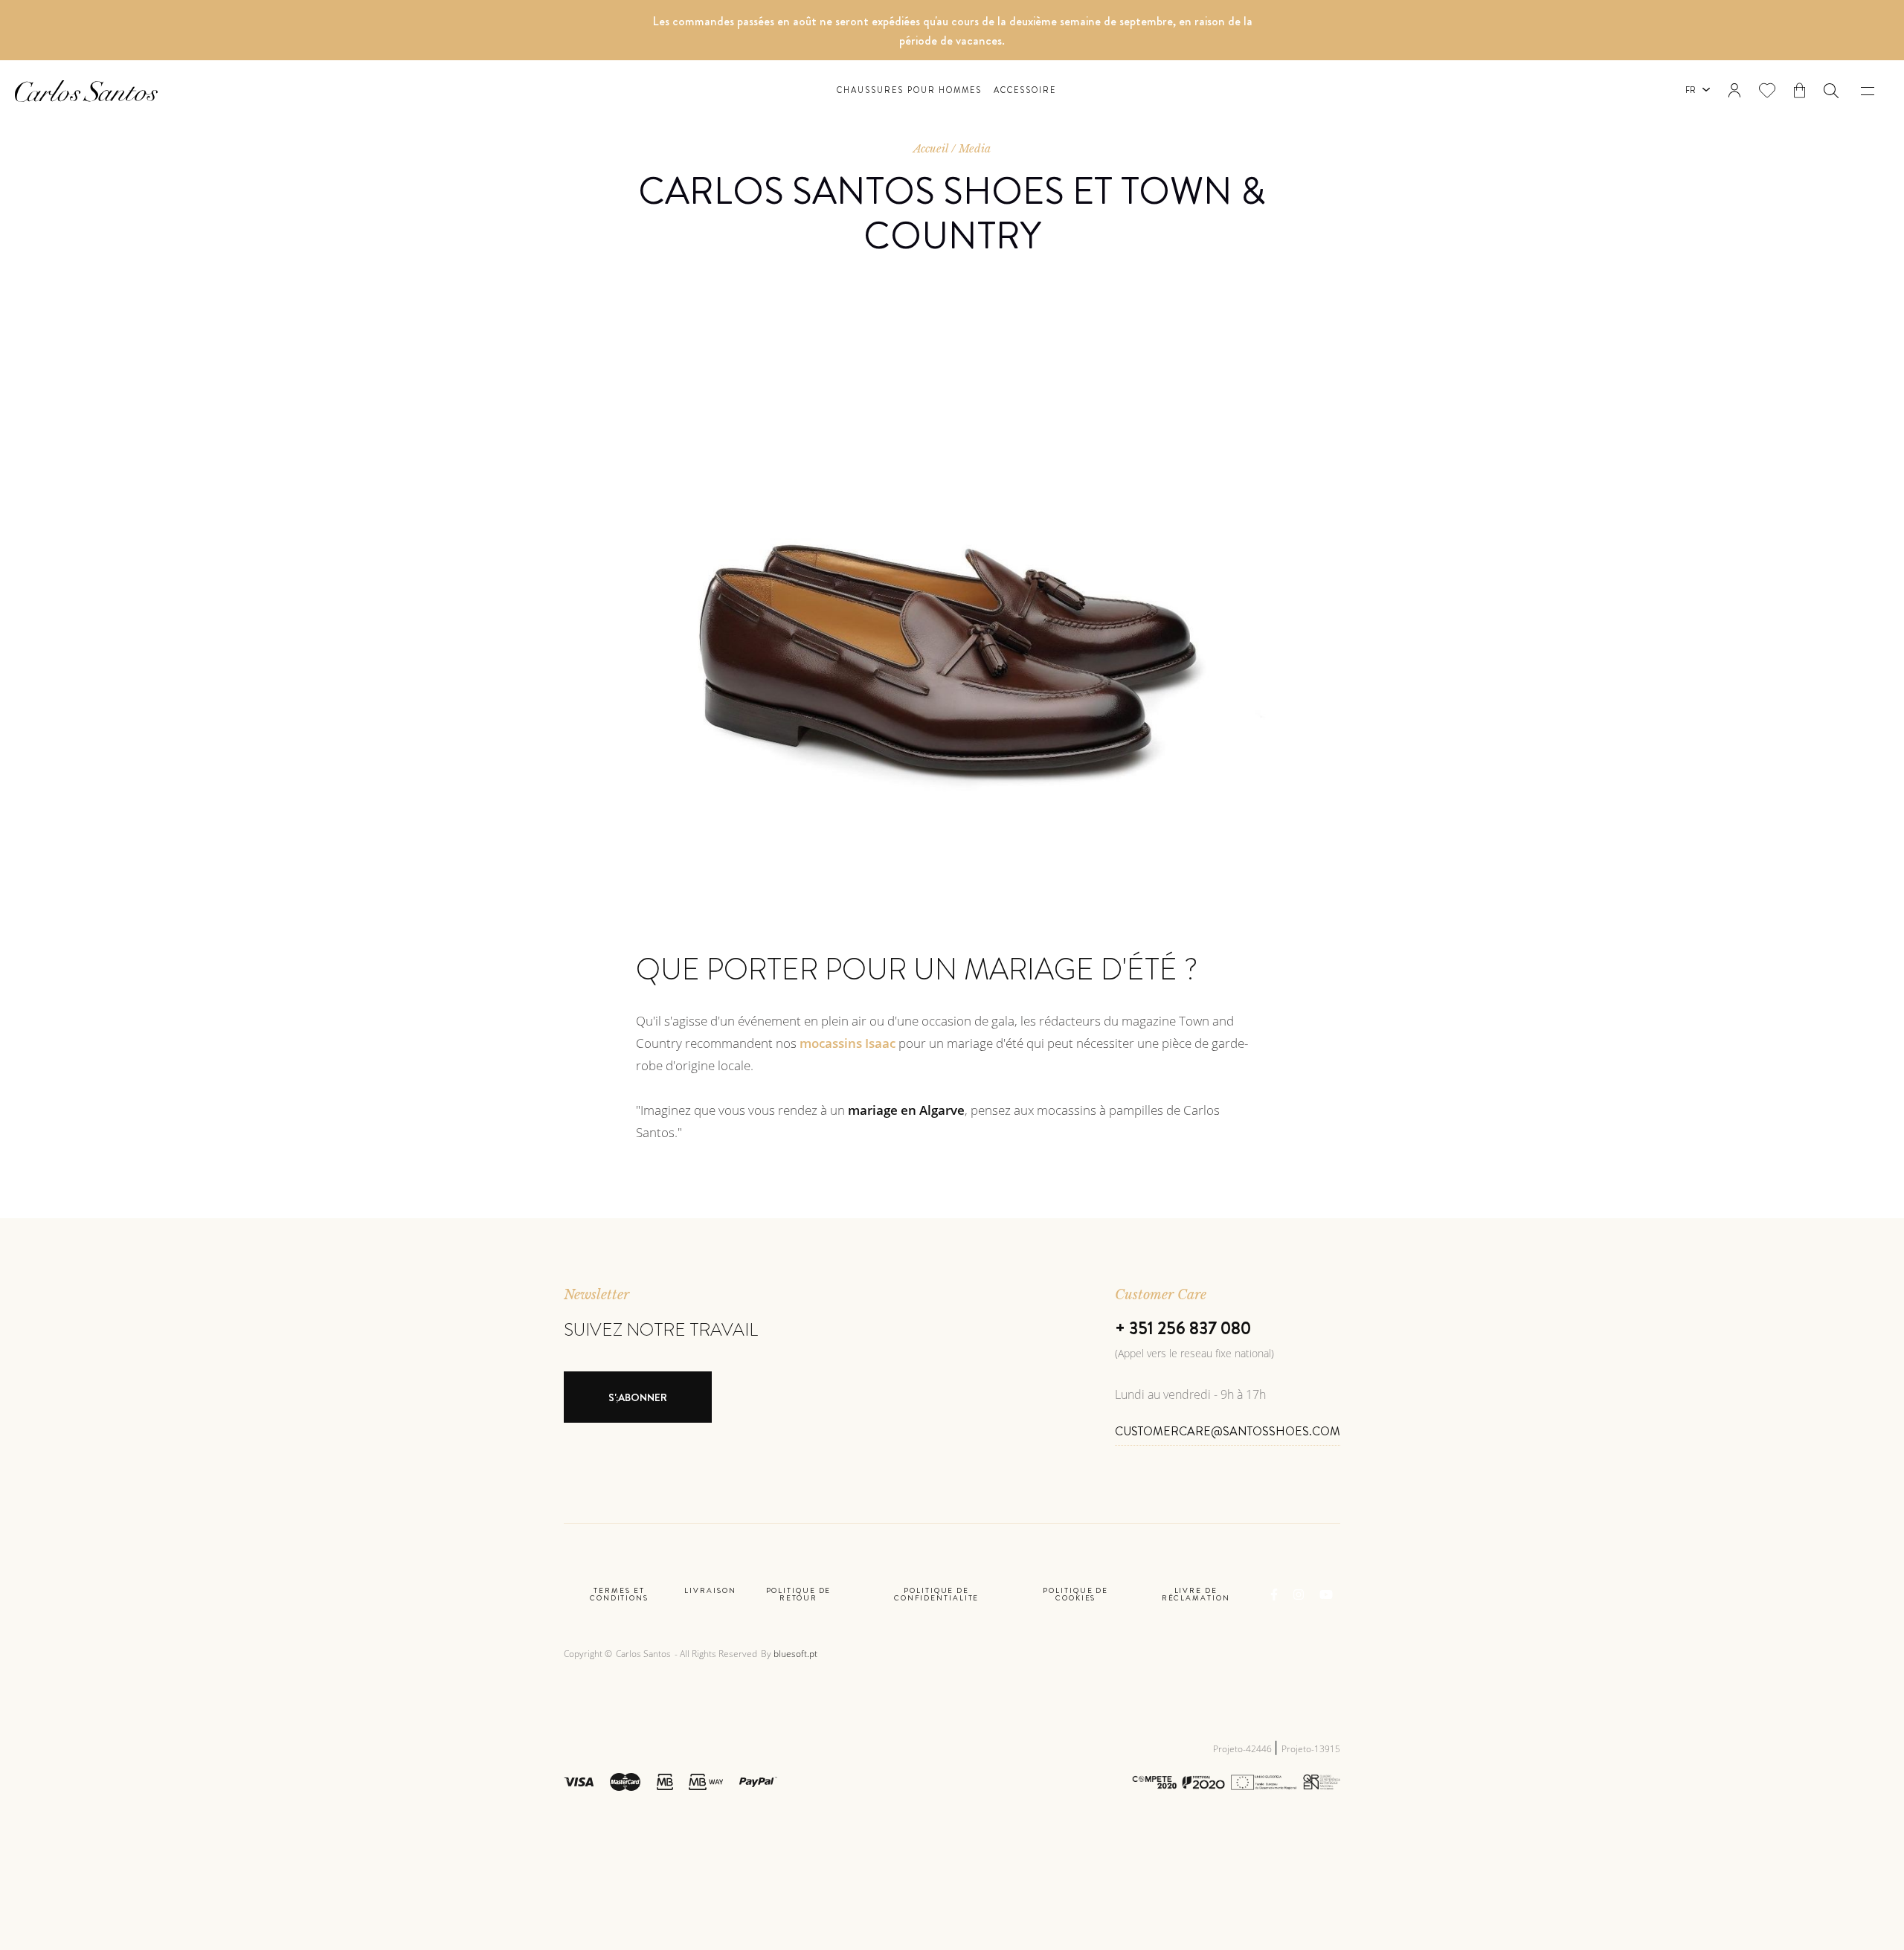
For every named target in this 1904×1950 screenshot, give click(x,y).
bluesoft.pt (795, 1654)
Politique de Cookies (1075, 1595)
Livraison (710, 1592)
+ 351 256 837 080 (1183, 1328)
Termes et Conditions (619, 1595)
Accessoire (1025, 90)
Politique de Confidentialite (937, 1595)
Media (975, 149)
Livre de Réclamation (1196, 1595)
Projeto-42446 (1244, 1749)
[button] (1831, 91)
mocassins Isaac (848, 1043)
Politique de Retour (799, 1595)
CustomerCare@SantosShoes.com (1228, 1431)
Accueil (931, 149)
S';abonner (638, 1397)
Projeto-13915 (1311, 1749)
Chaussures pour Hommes (910, 90)
